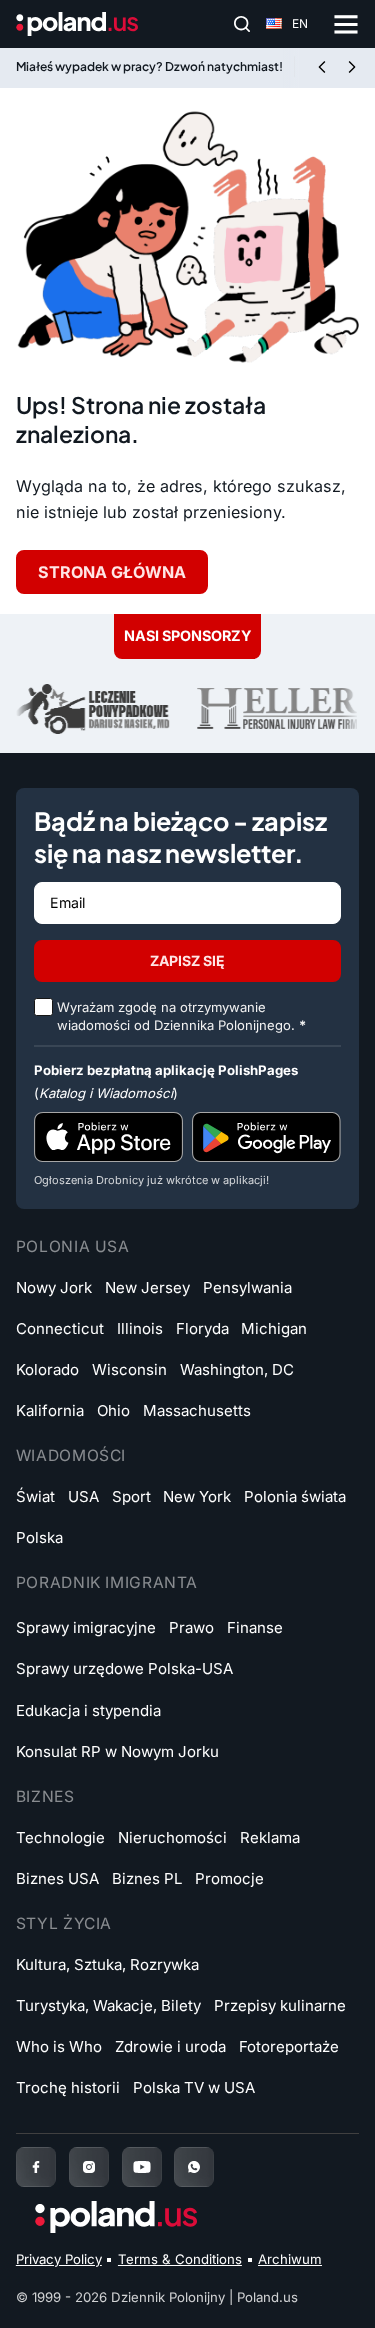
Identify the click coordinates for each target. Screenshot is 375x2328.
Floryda (202, 1328)
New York (197, 1496)
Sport (131, 1496)
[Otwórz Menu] (346, 24)
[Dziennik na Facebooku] (36, 2167)
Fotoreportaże (289, 2046)
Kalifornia (50, 1410)
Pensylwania (247, 1287)
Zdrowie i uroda (170, 2046)
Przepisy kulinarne (280, 2005)
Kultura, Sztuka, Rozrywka (107, 1964)
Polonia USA (73, 1246)
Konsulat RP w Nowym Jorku (117, 1751)
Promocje (229, 1878)
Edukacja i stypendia (88, 1710)
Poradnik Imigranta (107, 1582)
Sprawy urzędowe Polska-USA (124, 1668)
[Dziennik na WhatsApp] (194, 2167)
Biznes (45, 1796)
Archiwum (290, 2259)
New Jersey (147, 1287)
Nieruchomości (172, 1837)
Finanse (255, 1627)
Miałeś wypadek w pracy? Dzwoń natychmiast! (149, 66)
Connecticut (60, 1328)
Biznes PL (147, 1878)
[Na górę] (329, 2292)
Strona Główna (112, 572)
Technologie (60, 1837)
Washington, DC (237, 1369)
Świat (35, 1496)
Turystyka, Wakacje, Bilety (108, 2005)
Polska (39, 1537)
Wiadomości (71, 1455)
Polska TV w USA (194, 2087)
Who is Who (59, 2046)
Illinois (140, 1328)
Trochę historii (68, 2087)
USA (83, 1496)
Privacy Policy (59, 2259)
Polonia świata (295, 1496)
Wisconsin (129, 1369)
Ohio (113, 1410)
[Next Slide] (352, 68)
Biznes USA (57, 1878)
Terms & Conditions (180, 2259)
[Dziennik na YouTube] (142, 2167)
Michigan (274, 1328)
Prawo (191, 1627)
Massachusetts (197, 1410)
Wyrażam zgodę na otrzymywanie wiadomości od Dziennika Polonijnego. (181, 1016)
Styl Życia (64, 1923)
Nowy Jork (54, 1287)
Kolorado (47, 1369)
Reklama (270, 1837)
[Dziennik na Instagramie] (89, 2167)
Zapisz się (187, 960)
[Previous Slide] (322, 68)
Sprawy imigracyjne (86, 1627)
